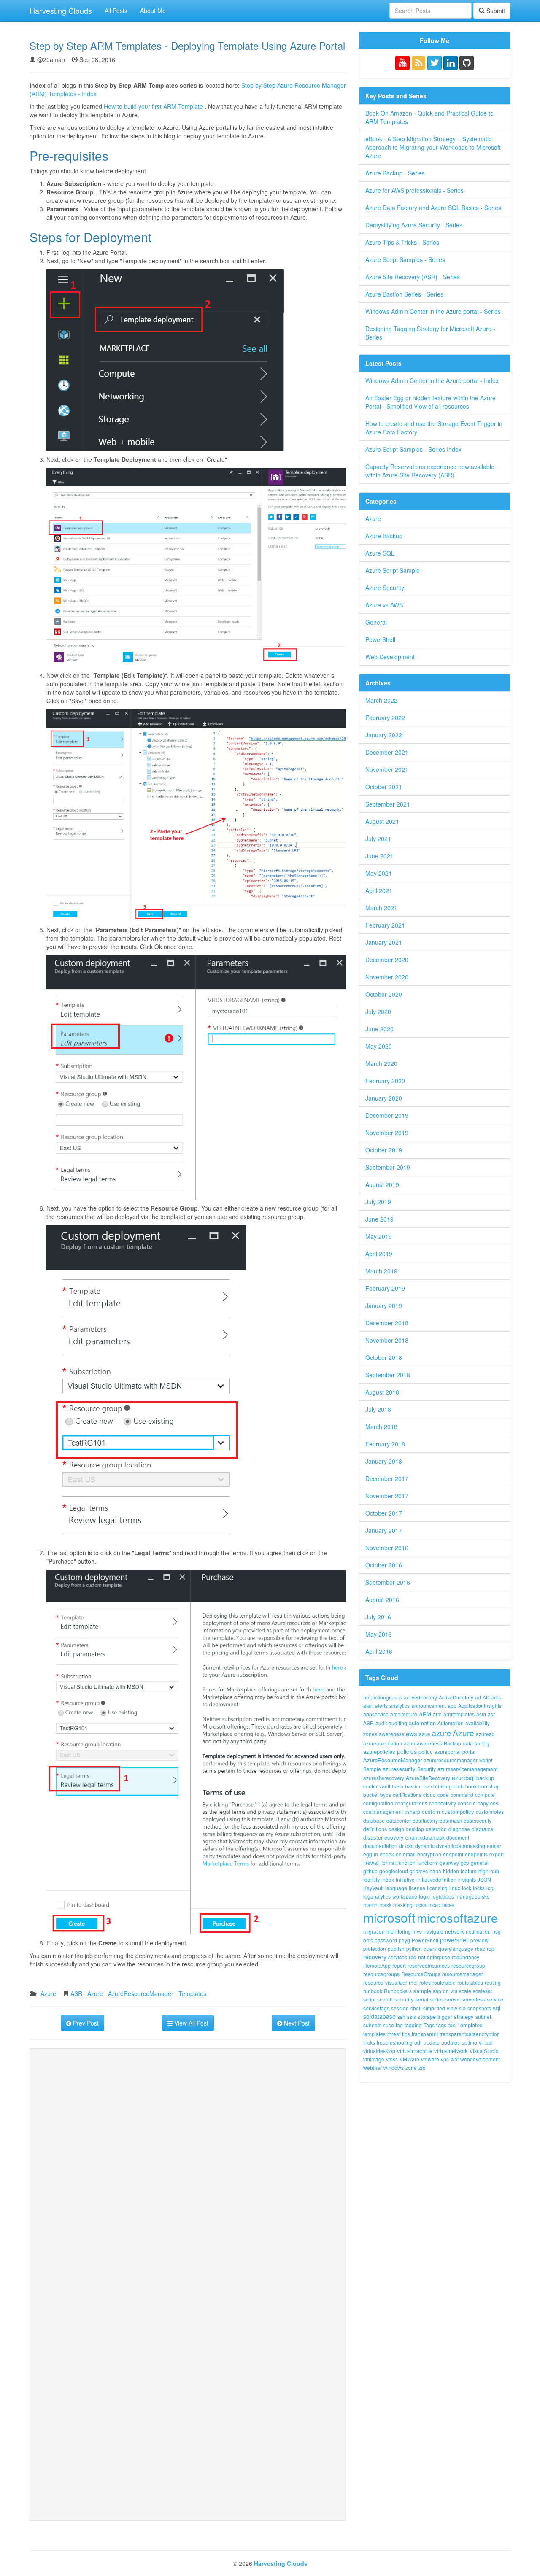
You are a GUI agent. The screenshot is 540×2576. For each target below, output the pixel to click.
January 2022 (384, 735)
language (396, 1888)
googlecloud (394, 1871)
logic (424, 1896)
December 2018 (387, 1323)
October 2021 (384, 787)
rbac (480, 1949)
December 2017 (387, 1478)
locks (479, 1888)
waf (455, 2059)
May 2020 (379, 1046)
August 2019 (382, 1184)
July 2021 (378, 839)
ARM (425, 1714)
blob (459, 1786)
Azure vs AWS (384, 605)
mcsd (434, 1905)
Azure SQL (380, 553)
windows (394, 2068)
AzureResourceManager (141, 1993)
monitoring (399, 1931)
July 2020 (378, 1012)
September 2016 (388, 1582)
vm (454, 1991)
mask (385, 1905)
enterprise (439, 1957)
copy (483, 1803)
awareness (391, 1734)
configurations (411, 1803)
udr (418, 2042)
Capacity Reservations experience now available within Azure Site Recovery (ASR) (430, 471)
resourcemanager (463, 1974)
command (462, 1795)
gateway (449, 1863)
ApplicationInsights (480, 1706)
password (386, 1940)
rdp (491, 1949)
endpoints (476, 1854)
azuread (485, 1734)
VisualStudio (484, 2051)
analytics (400, 1706)
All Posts (116, 11)
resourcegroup (468, 1965)
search (385, 1999)
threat (394, 2034)
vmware (430, 2059)
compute (485, 1795)
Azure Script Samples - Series (405, 259)
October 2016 (384, 1565)
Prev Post (85, 2023)
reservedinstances (429, 1965)
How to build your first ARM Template (153, 106)
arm (437, 1714)
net (367, 1697)
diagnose (459, 1829)
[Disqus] (188, 2171)
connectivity (443, 1803)
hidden (451, 1871)
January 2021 (384, 942)
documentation (380, 1846)
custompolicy (458, 1811)
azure (441, 1733)
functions (428, 1863)
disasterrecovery (383, 1837)
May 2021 (379, 873)
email (409, 1854)
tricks (369, 2042)
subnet (483, 2016)
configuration (378, 1803)
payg (404, 1940)
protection (375, 1949)
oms (368, 1940)
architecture (404, 1714)
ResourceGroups (421, 1974)
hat (422, 1957)
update (432, 2042)
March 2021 (381, 908)
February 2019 (385, 1288)
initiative (405, 1879)
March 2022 (381, 700)
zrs (422, 2068)
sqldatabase (379, 2016)
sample (422, 1991)
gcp (465, 1863)
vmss (392, 2059)
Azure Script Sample (393, 570)
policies (407, 1751)
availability (478, 1723)
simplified (434, 2008)
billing (445, 1786)
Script (486, 1760)
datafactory (425, 1820)
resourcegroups (381, 1974)
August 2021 (382, 821)
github (370, 1871)
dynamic (425, 1846)
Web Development (390, 657)
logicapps (443, 1896)
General (376, 622)
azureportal (448, 1752)
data (468, 1743)
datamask (451, 1820)
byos (386, 1795)
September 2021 (388, 804)
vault (385, 1786)
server (453, 1999)
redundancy (466, 1957)
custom (431, 1811)
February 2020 (385, 1081)
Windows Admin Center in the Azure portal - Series (433, 311)
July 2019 (378, 1202)
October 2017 (384, 1513)
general (480, 1863)
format (389, 1863)
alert (368, 1706)
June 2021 (379, 856)
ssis (412, 2016)
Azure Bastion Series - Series (404, 294)
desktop (415, 1829)
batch (430, 1786)
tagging (413, 2025)
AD (486, 1697)
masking (403, 1905)
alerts (381, 1706)
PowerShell (380, 639)
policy (426, 1752)
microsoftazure (457, 1917)
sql (497, 2008)
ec (398, 1854)
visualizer (396, 1982)
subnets (372, 2025)
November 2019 (387, 1133)
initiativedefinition (436, 1879)
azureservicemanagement (467, 1769)
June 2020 (379, 1029)
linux (455, 1888)
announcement (429, 1706)
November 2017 (387, 1496)
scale (465, 1991)
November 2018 (387, 1340)
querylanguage (456, 1949)
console (467, 1803)
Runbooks (396, 1991)
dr (401, 1846)
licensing (437, 1888)
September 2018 (388, 1375)
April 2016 (379, 1651)
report (399, 1965)
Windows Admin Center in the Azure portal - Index (432, 380)
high (483, 1871)
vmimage (374, 2059)
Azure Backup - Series (395, 173)
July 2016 (378, 1617)
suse (389, 2025)
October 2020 (384, 994)
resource (373, 1982)
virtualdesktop (379, 2051)
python (414, 1949)
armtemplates (459, 1714)
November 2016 (387, 1548)
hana (435, 1871)
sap (437, 1991)
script (369, 1999)
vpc (445, 2059)
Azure (48, 1993)
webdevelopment (480, 2059)
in (376, 1854)
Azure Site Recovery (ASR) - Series (413, 277)
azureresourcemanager (451, 1760)
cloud (429, 1795)
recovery (375, 1957)
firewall (371, 1863)
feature (469, 1871)
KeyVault (373, 1888)
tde (452, 2025)
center (370, 1786)
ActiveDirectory (456, 1697)
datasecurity (478, 1820)
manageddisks (472, 1896)
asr (491, 1714)
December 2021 (387, 752)
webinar (373, 2068)
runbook (373, 1991)
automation (422, 1723)
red (413, 1957)
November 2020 (387, 977)
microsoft (389, 1917)
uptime (469, 2042)
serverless (473, 1999)
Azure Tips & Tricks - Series (402, 242)
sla (462, 2008)
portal (469, 1752)
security (404, 1999)
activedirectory (420, 1697)
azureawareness (423, 1743)
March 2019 (381, 1271)
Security (427, 1769)
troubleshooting (395, 2042)
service (495, 1999)
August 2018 (382, 1392)
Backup (452, 1743)
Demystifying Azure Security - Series (414, 225)
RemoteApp (377, 1965)
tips (406, 2034)
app (452, 1706)
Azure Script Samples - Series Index (413, 449)
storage (427, 2016)
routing (493, 1982)
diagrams (482, 1829)
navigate (433, 1931)
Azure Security (385, 588)
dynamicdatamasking (461, 1846)
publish (396, 1949)
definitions (375, 1829)
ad (478, 1697)
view (452, 2008)
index (388, 1879)
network (455, 1931)
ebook (387, 1854)
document (458, 1837)
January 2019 (384, 1306)
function (406, 1863)
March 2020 (381, 1063)
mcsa (420, 1905)
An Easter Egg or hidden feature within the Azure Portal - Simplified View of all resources (431, 402)
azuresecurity (399, 1769)
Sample (372, 1769)
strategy (464, 2016)
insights (467, 1879)
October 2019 (384, 1150)
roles (425, 1982)
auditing (398, 1723)
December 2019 (387, 1115)
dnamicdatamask (425, 1837)
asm (481, 1714)
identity (371, 1879)
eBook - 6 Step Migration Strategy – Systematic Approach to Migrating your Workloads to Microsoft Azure (433, 147)
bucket (371, 1795)
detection (436, 1829)
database (374, 1820)
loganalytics (377, 1896)
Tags (429, 2025)
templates (374, 2034)
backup (485, 1778)
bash (398, 1786)
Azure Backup (384, 536)
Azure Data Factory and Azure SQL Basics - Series (433, 208)
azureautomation (383, 1743)
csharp (412, 1811)
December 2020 (387, 960)
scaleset (482, 1991)
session (400, 2008)
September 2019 (388, 1167)
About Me (153, 11)
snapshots (479, 2008)
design (396, 1829)
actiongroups (387, 1697)
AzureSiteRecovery (428, 1778)
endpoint (453, 1854)
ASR (76, 1993)
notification (478, 1931)
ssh (401, 2016)
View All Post (190, 2023)
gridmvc (419, 1871)
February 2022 (385, 718)
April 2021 (379, 890)
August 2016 (382, 1600)
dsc (409, 1846)
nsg (497, 1931)
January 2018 (384, 1461)
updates (451, 2042)
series (437, 1999)
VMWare (409, 2059)
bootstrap (489, 1786)
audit (381, 1723)
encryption (429, 1854)
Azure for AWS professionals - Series (414, 190)
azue (425, 1734)
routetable (444, 1982)
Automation (451, 1723)
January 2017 (384, 1530)
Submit (495, 11)
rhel (413, 1982)
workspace (405, 1896)
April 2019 (379, 1254)
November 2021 (387, 769)
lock (467, 1888)
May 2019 (379, 1236)
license (417, 1888)
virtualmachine (415, 2051)
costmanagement (383, 1811)
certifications (407, 1795)
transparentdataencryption (470, 2034)
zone (411, 2068)
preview (479, 1940)
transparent (425, 2034)
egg (368, 1854)
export (497, 1854)
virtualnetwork (451, 2051)
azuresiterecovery (384, 1778)
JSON (484, 1879)
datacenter (399, 1820)
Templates (192, 1993)
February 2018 (385, 1444)
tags (441, 2025)
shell (416, 2008)
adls (496, 1697)
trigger (445, 2016)
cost (495, 1803)
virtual (486, 2042)
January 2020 (384, 1098)
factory (482, 1743)
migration (374, 1931)
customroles (490, 1811)
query (430, 1949)
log (490, 1888)
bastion (413, 1786)
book (471, 1786)
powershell (454, 1940)
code (443, 1795)
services (398, 1957)
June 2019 (379, 1219)
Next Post (296, 2023)
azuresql (463, 1778)
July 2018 (378, 1409)
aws (412, 1733)
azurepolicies (379, 1752)
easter (494, 1846)
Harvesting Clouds (61, 11)
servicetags (376, 2008)
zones (370, 1734)
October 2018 (384, 1357)
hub (495, 1871)
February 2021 (385, 925)
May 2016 (379, 1634)
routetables (470, 1982)
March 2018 (381, 1427)
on (446, 1991)
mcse (448, 1905)
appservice (376, 1714)
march (370, 1905)
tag (399, 2025)
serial (422, 1999)
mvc (417, 1931)
